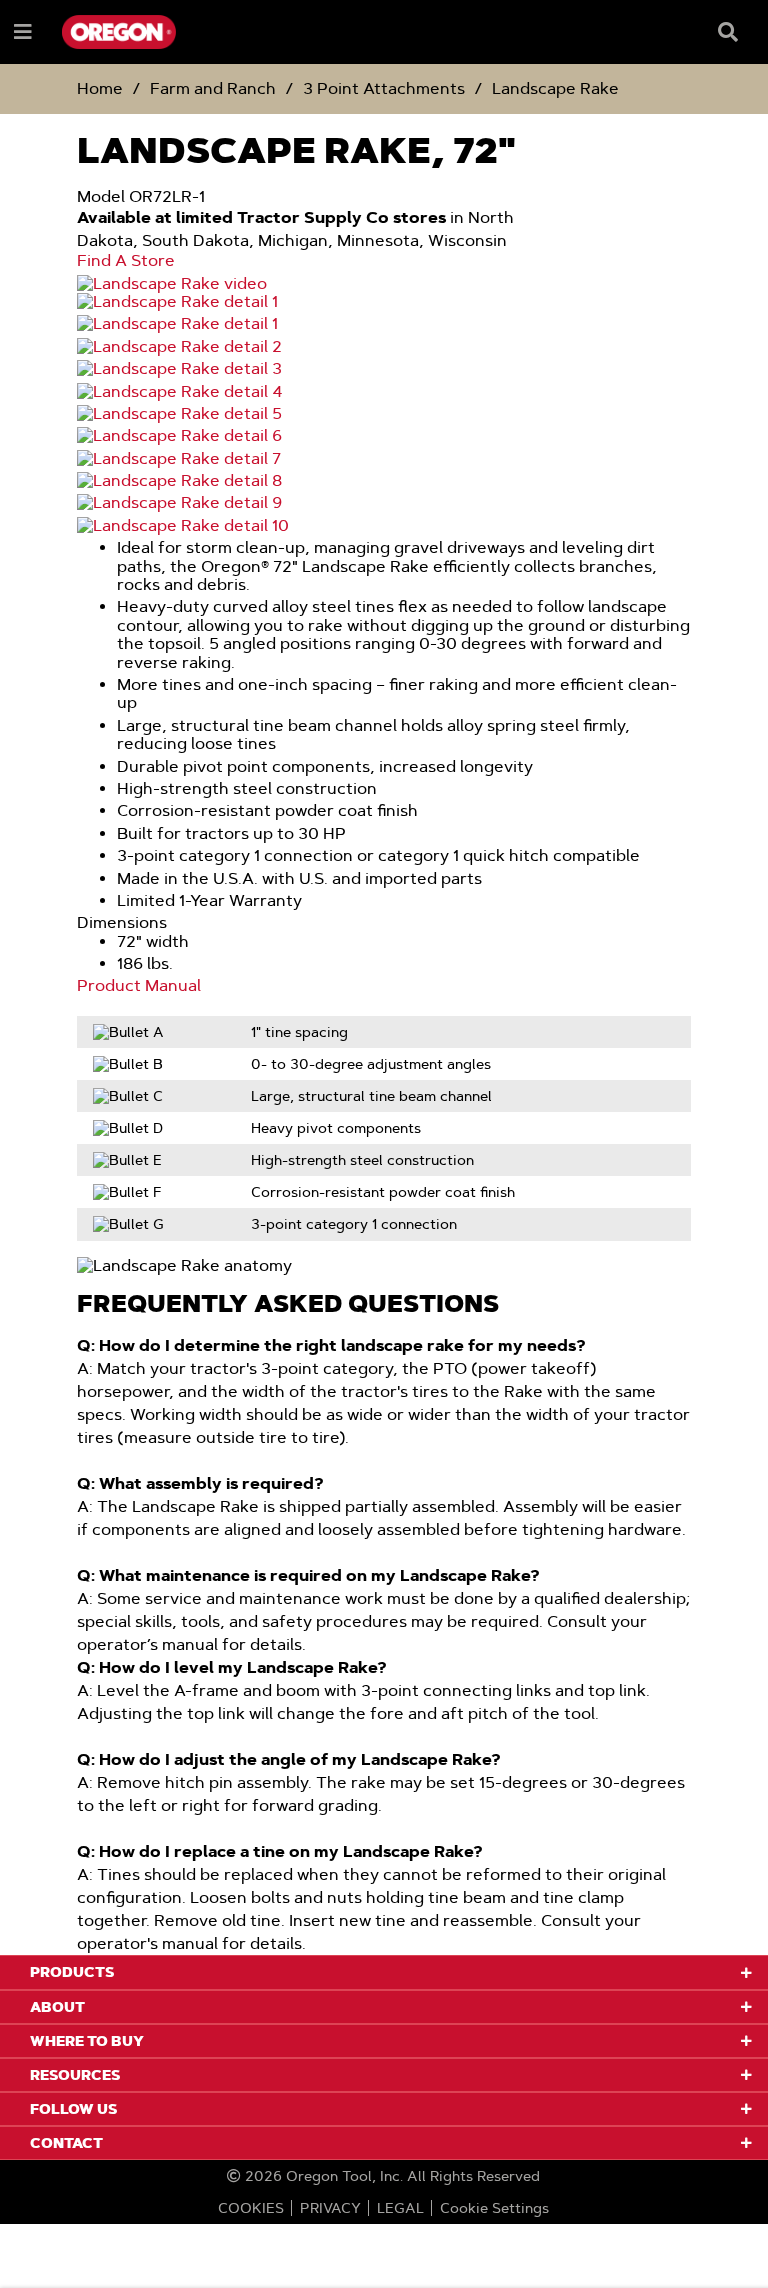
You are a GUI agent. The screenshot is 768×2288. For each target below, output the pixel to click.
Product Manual (139, 986)
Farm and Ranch (213, 88)
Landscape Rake (555, 88)
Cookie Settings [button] (494, 2208)
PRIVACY (330, 2208)
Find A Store (126, 261)
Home (100, 88)
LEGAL (400, 2208)
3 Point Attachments (384, 88)
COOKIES (251, 2208)
